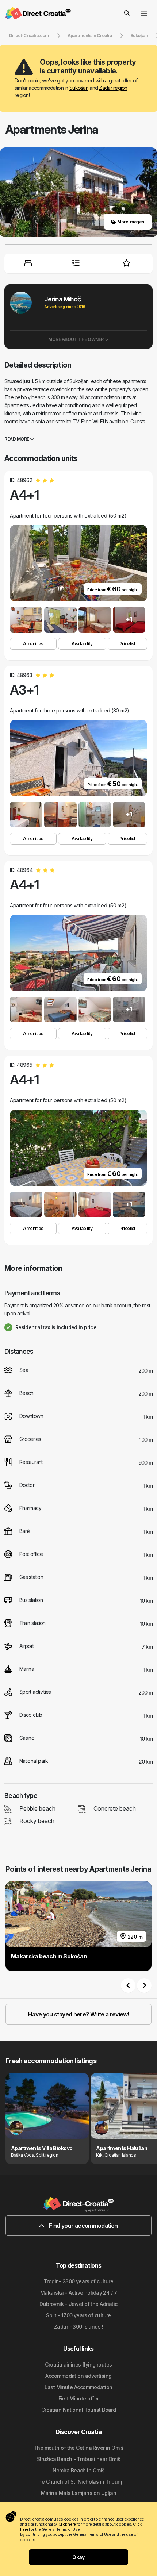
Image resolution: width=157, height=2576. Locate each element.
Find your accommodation (83, 2226)
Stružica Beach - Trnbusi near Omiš (79, 2459)
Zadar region (113, 88)
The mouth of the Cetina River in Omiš (78, 2448)
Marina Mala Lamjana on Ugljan (79, 2493)
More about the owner (76, 339)
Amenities (33, 644)
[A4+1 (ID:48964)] (26, 1010)
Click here (67, 2524)
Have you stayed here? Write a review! (78, 2014)
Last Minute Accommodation (78, 2387)
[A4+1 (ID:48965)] (26, 1204)
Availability (82, 644)
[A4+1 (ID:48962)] (26, 620)
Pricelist (127, 644)
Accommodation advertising (78, 2376)
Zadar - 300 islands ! (78, 2327)
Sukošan (79, 88)
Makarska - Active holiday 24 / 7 (78, 2293)
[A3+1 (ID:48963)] (26, 815)
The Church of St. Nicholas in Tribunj (78, 2482)
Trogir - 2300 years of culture (78, 2281)
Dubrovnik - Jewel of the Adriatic (78, 2304)
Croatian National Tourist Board (79, 2410)
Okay (78, 2557)
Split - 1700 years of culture (78, 2315)
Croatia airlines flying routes (78, 2364)
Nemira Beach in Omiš (79, 2470)
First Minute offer (79, 2398)
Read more (17, 439)
